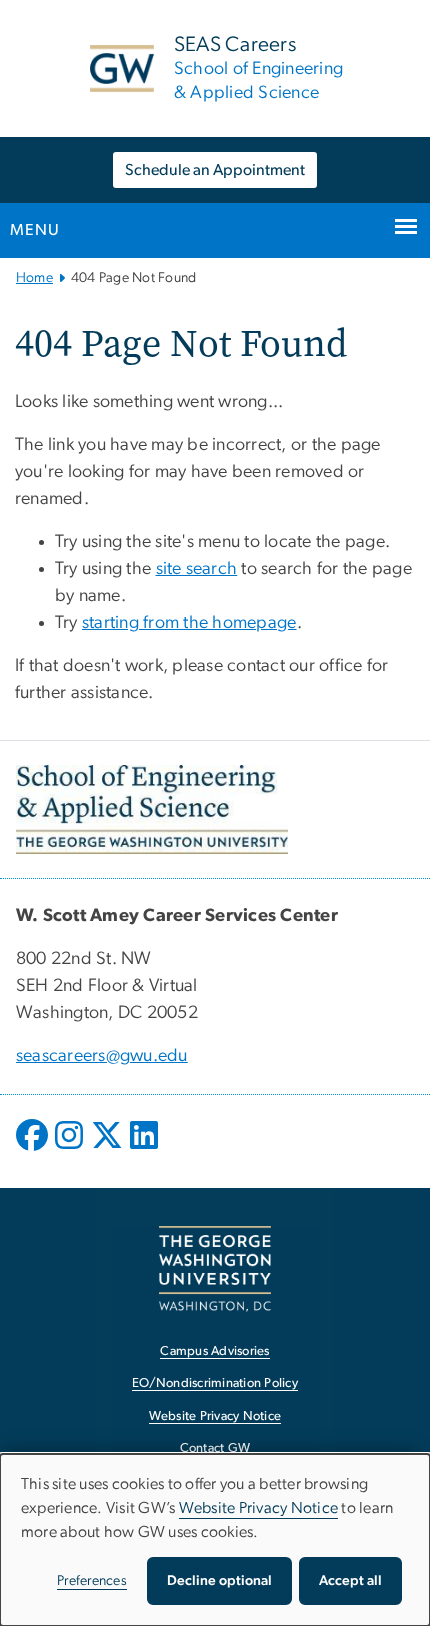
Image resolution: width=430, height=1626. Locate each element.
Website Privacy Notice (215, 1416)
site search (197, 569)
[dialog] (215, 1540)
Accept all (350, 1581)
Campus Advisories (214, 1351)
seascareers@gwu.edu (102, 1056)
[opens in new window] (34, 1150)
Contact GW (215, 1448)
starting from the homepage (189, 623)
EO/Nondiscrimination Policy (215, 1383)
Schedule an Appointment (215, 170)
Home (34, 278)
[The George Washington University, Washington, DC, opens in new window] (215, 1268)
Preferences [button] (92, 1581)
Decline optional (219, 1581)
